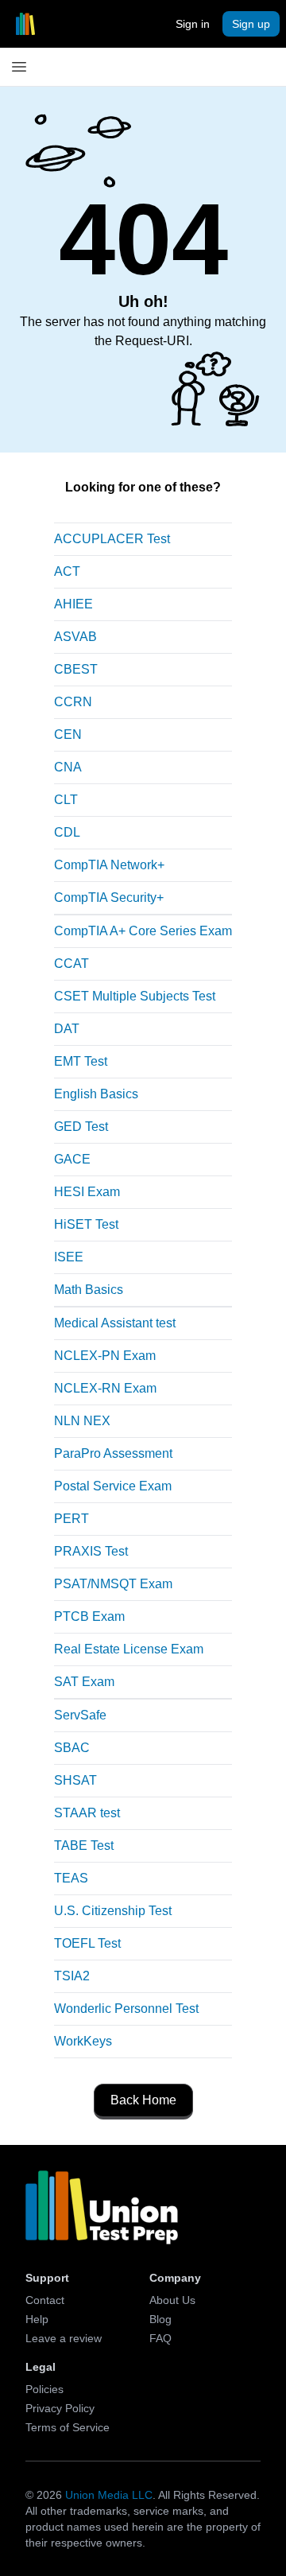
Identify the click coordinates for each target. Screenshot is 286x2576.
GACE (72, 1159)
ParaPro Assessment (113, 1453)
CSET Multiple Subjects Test (135, 996)
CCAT (71, 964)
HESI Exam (87, 1192)
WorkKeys (83, 2041)
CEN (68, 734)
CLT (66, 800)
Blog (160, 2319)
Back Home (143, 2100)
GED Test (81, 1127)
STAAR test (87, 1813)
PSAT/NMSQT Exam (113, 1584)
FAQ (160, 2338)
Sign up (251, 24)
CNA (68, 767)
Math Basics (89, 1290)
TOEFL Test (87, 1943)
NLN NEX (82, 1421)
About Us (172, 2300)
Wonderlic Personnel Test (126, 2009)
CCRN (73, 702)
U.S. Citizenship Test (113, 1911)
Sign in (193, 24)
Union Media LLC (109, 2495)
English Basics (96, 1094)
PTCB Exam (89, 1616)
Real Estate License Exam (129, 1649)
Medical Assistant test (115, 1323)
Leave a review (64, 2338)
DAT (67, 1029)
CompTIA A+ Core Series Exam (143, 931)
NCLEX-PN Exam (105, 1356)
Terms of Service (68, 2427)
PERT (71, 1519)
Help (37, 2319)
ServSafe (80, 1715)
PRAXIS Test (91, 1551)
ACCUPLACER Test (112, 539)
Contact (45, 2300)
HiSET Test (86, 1224)
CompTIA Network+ (109, 865)
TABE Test (84, 1846)
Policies (44, 2389)
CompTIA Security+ (109, 898)
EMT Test (81, 1061)
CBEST (76, 669)
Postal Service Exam (113, 1486)
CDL (67, 832)
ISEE (69, 1257)
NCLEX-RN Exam (105, 1388)
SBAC (72, 1748)
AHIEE (73, 604)
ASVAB (75, 637)
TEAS (71, 1878)
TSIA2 (72, 1976)
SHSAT (75, 1780)
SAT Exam (84, 1682)
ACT (67, 571)
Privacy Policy (60, 2408)
